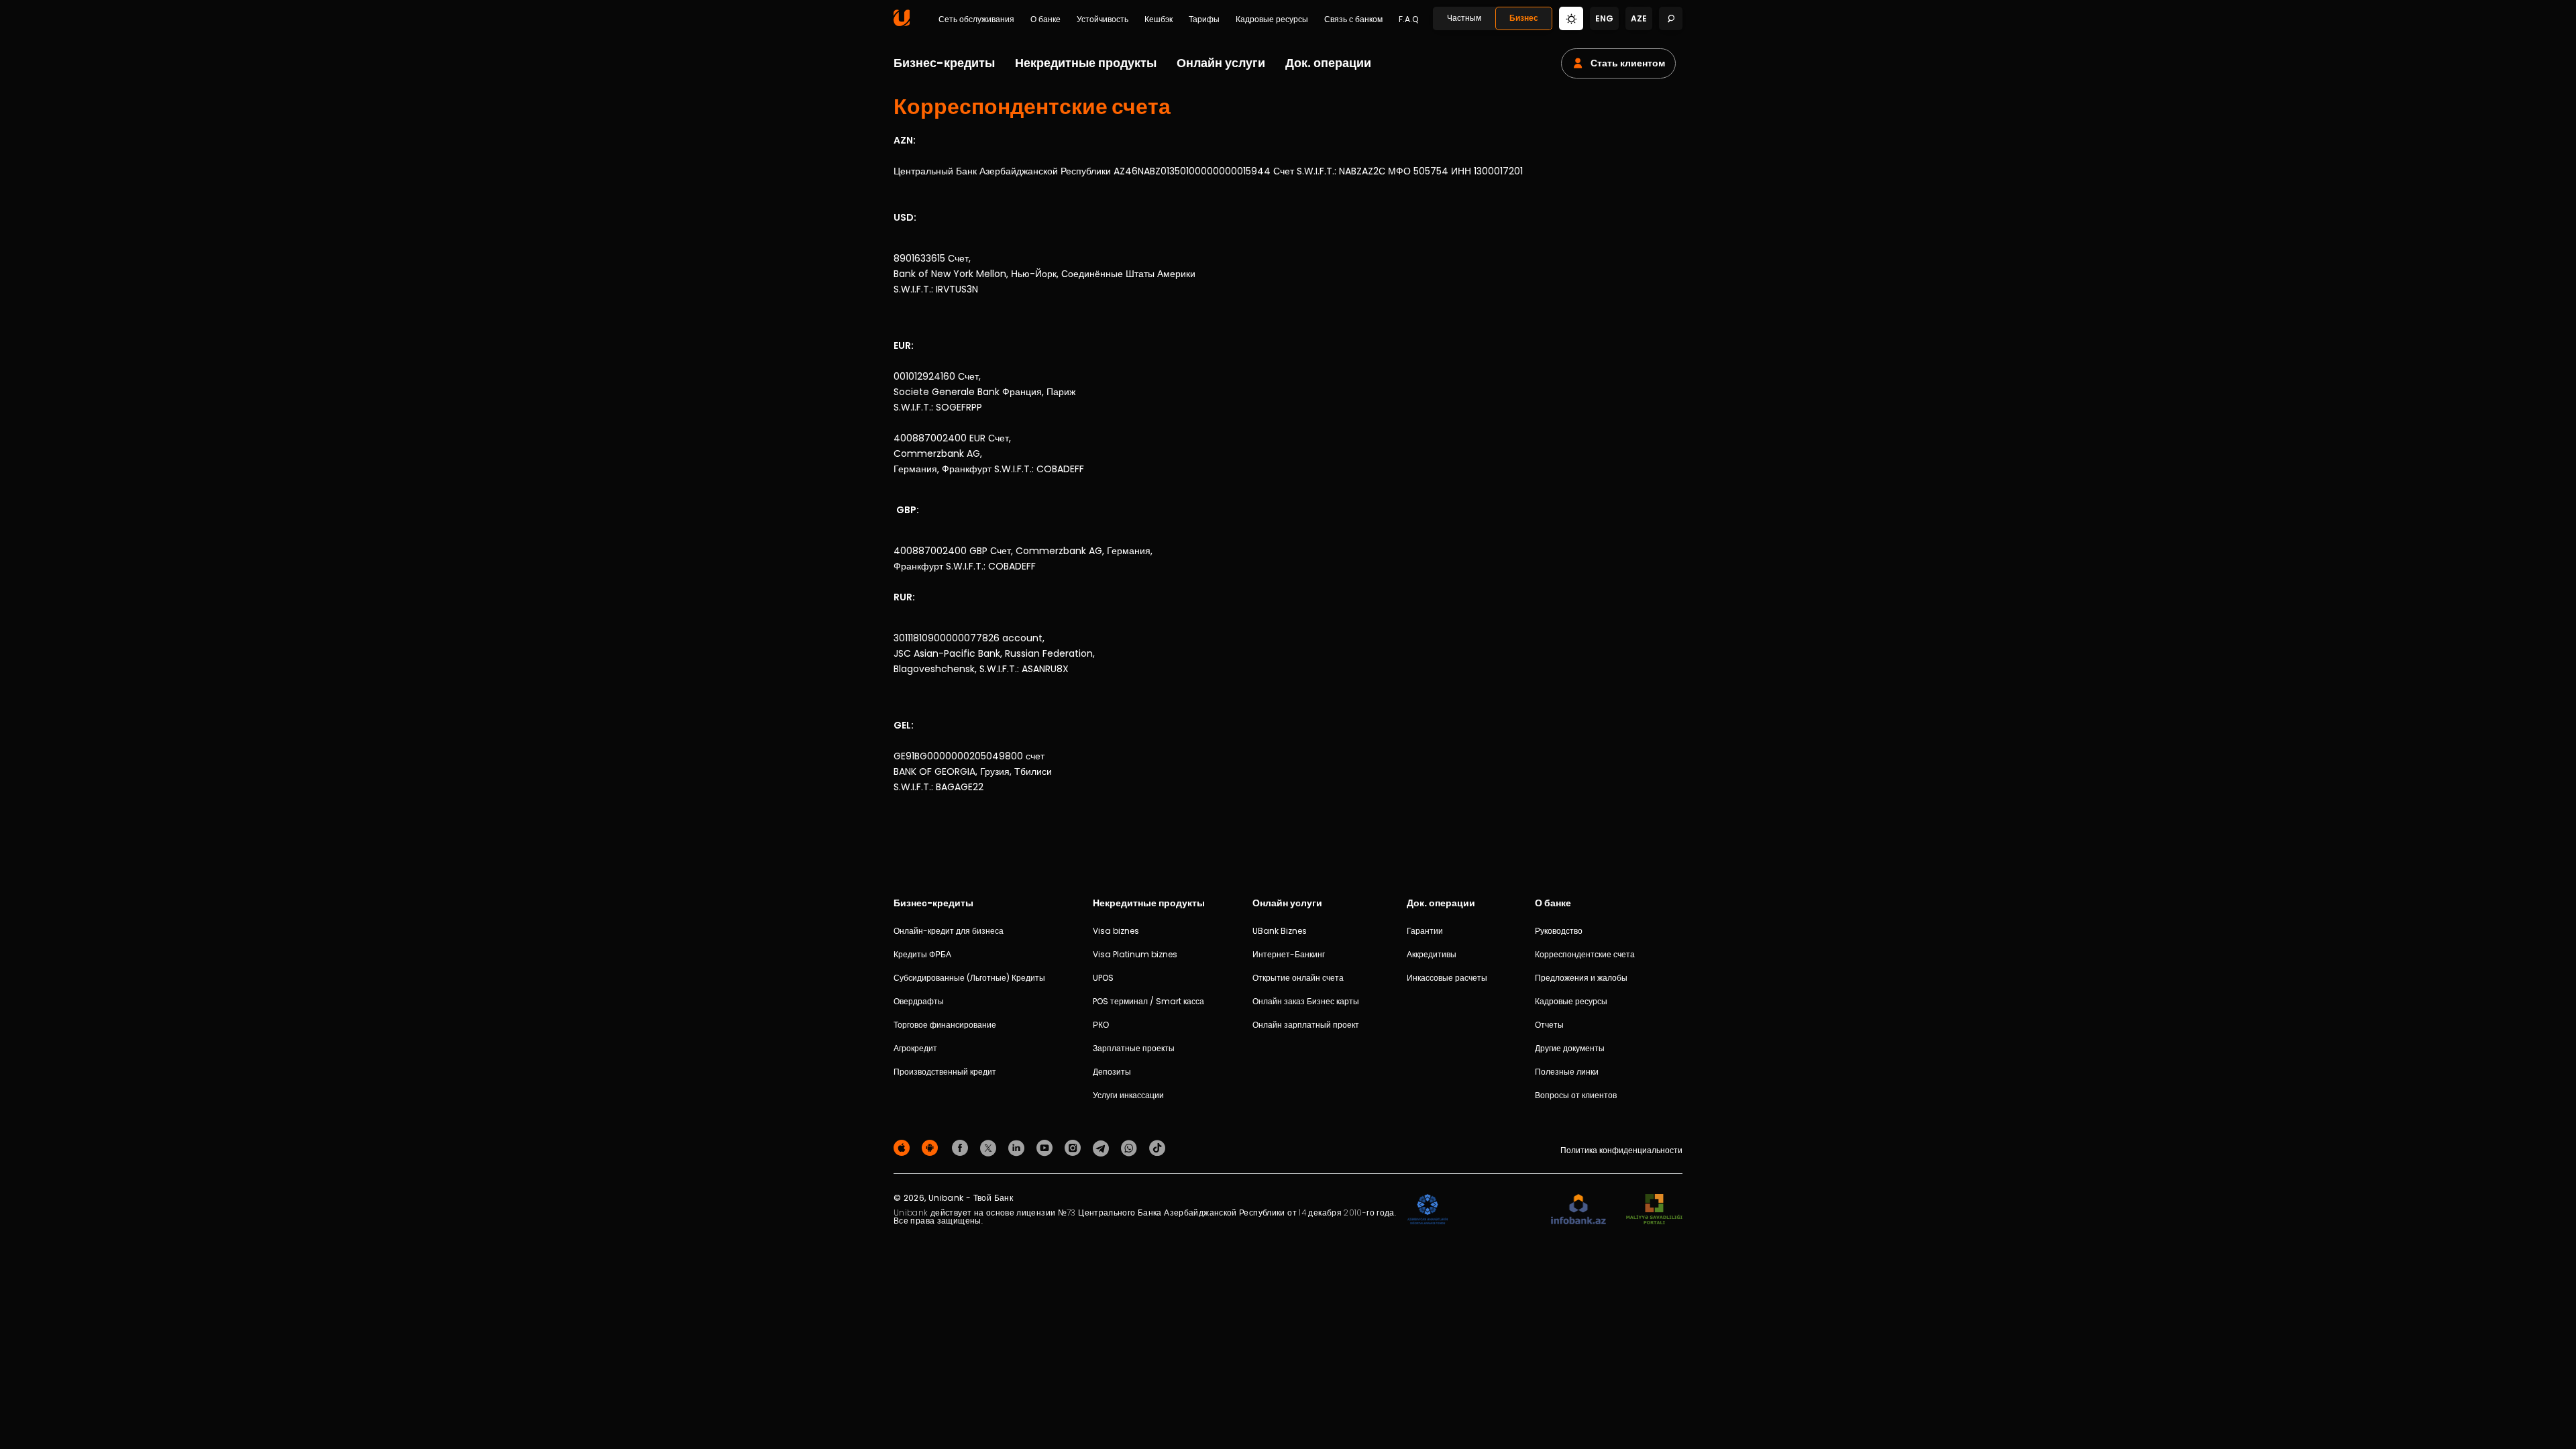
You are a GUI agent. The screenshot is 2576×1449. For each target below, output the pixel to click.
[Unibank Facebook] (962, 1147)
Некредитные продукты (1086, 63)
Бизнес (1524, 18)
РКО (1101, 1025)
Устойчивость (1103, 19)
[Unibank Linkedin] (1018, 1147)
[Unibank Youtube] (1046, 1147)
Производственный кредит (945, 1072)
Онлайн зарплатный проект (1306, 1025)
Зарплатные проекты (1134, 1048)
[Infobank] (1579, 1210)
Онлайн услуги (1221, 63)
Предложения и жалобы (1581, 978)
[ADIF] (1428, 1210)
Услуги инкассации (1128, 1095)
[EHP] (1499, 1210)
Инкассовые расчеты (1447, 978)
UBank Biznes (1280, 931)
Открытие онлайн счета (1298, 978)
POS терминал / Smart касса (1148, 1001)
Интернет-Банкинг (1289, 954)
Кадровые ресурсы (1272, 19)
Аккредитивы (1432, 954)
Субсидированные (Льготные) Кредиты (969, 978)
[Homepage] (902, 23)
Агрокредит (915, 1048)
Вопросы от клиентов (1576, 1095)
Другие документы (1570, 1048)
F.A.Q (1408, 19)
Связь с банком (1353, 19)
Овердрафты (919, 1001)
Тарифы (1204, 19)
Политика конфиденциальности (1621, 1150)
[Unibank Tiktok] (1157, 1147)
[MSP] (1654, 1210)
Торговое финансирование (945, 1025)
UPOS (1103, 978)
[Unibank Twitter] (990, 1147)
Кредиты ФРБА (922, 954)
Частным (1464, 18)
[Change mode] (1571, 18)
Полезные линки (1567, 1072)
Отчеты (1549, 1025)
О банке (1045, 19)
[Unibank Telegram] (1103, 1147)
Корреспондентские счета (1585, 954)
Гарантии (1425, 931)
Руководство (1559, 931)
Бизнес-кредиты (944, 63)
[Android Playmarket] (932, 1147)
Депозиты (1112, 1072)
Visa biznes (1116, 931)
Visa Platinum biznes (1135, 954)
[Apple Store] (904, 1147)
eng (1604, 18)
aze (1639, 18)
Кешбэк (1159, 19)
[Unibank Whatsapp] (1131, 1147)
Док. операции (1328, 63)
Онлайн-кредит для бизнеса (949, 931)
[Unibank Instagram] (1075, 1147)
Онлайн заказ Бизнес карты (1306, 1001)
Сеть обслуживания (976, 19)
